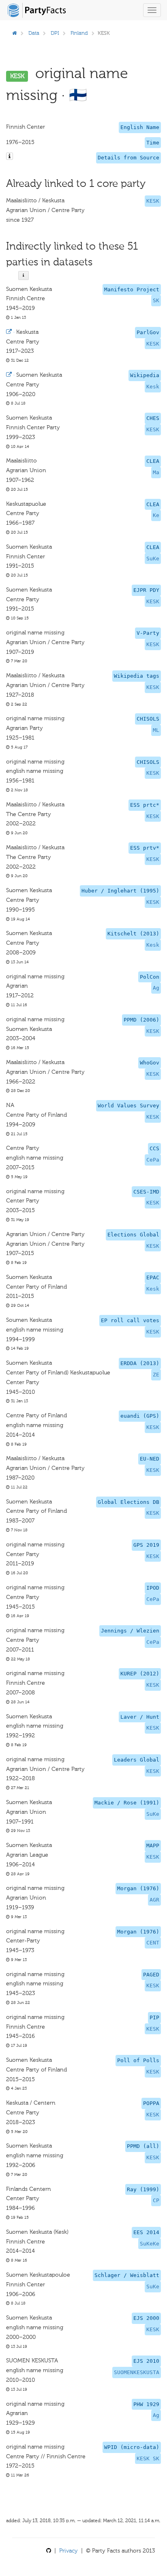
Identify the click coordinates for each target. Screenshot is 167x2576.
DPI (55, 33)
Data (34, 33)
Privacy (69, 2551)
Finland (79, 33)
